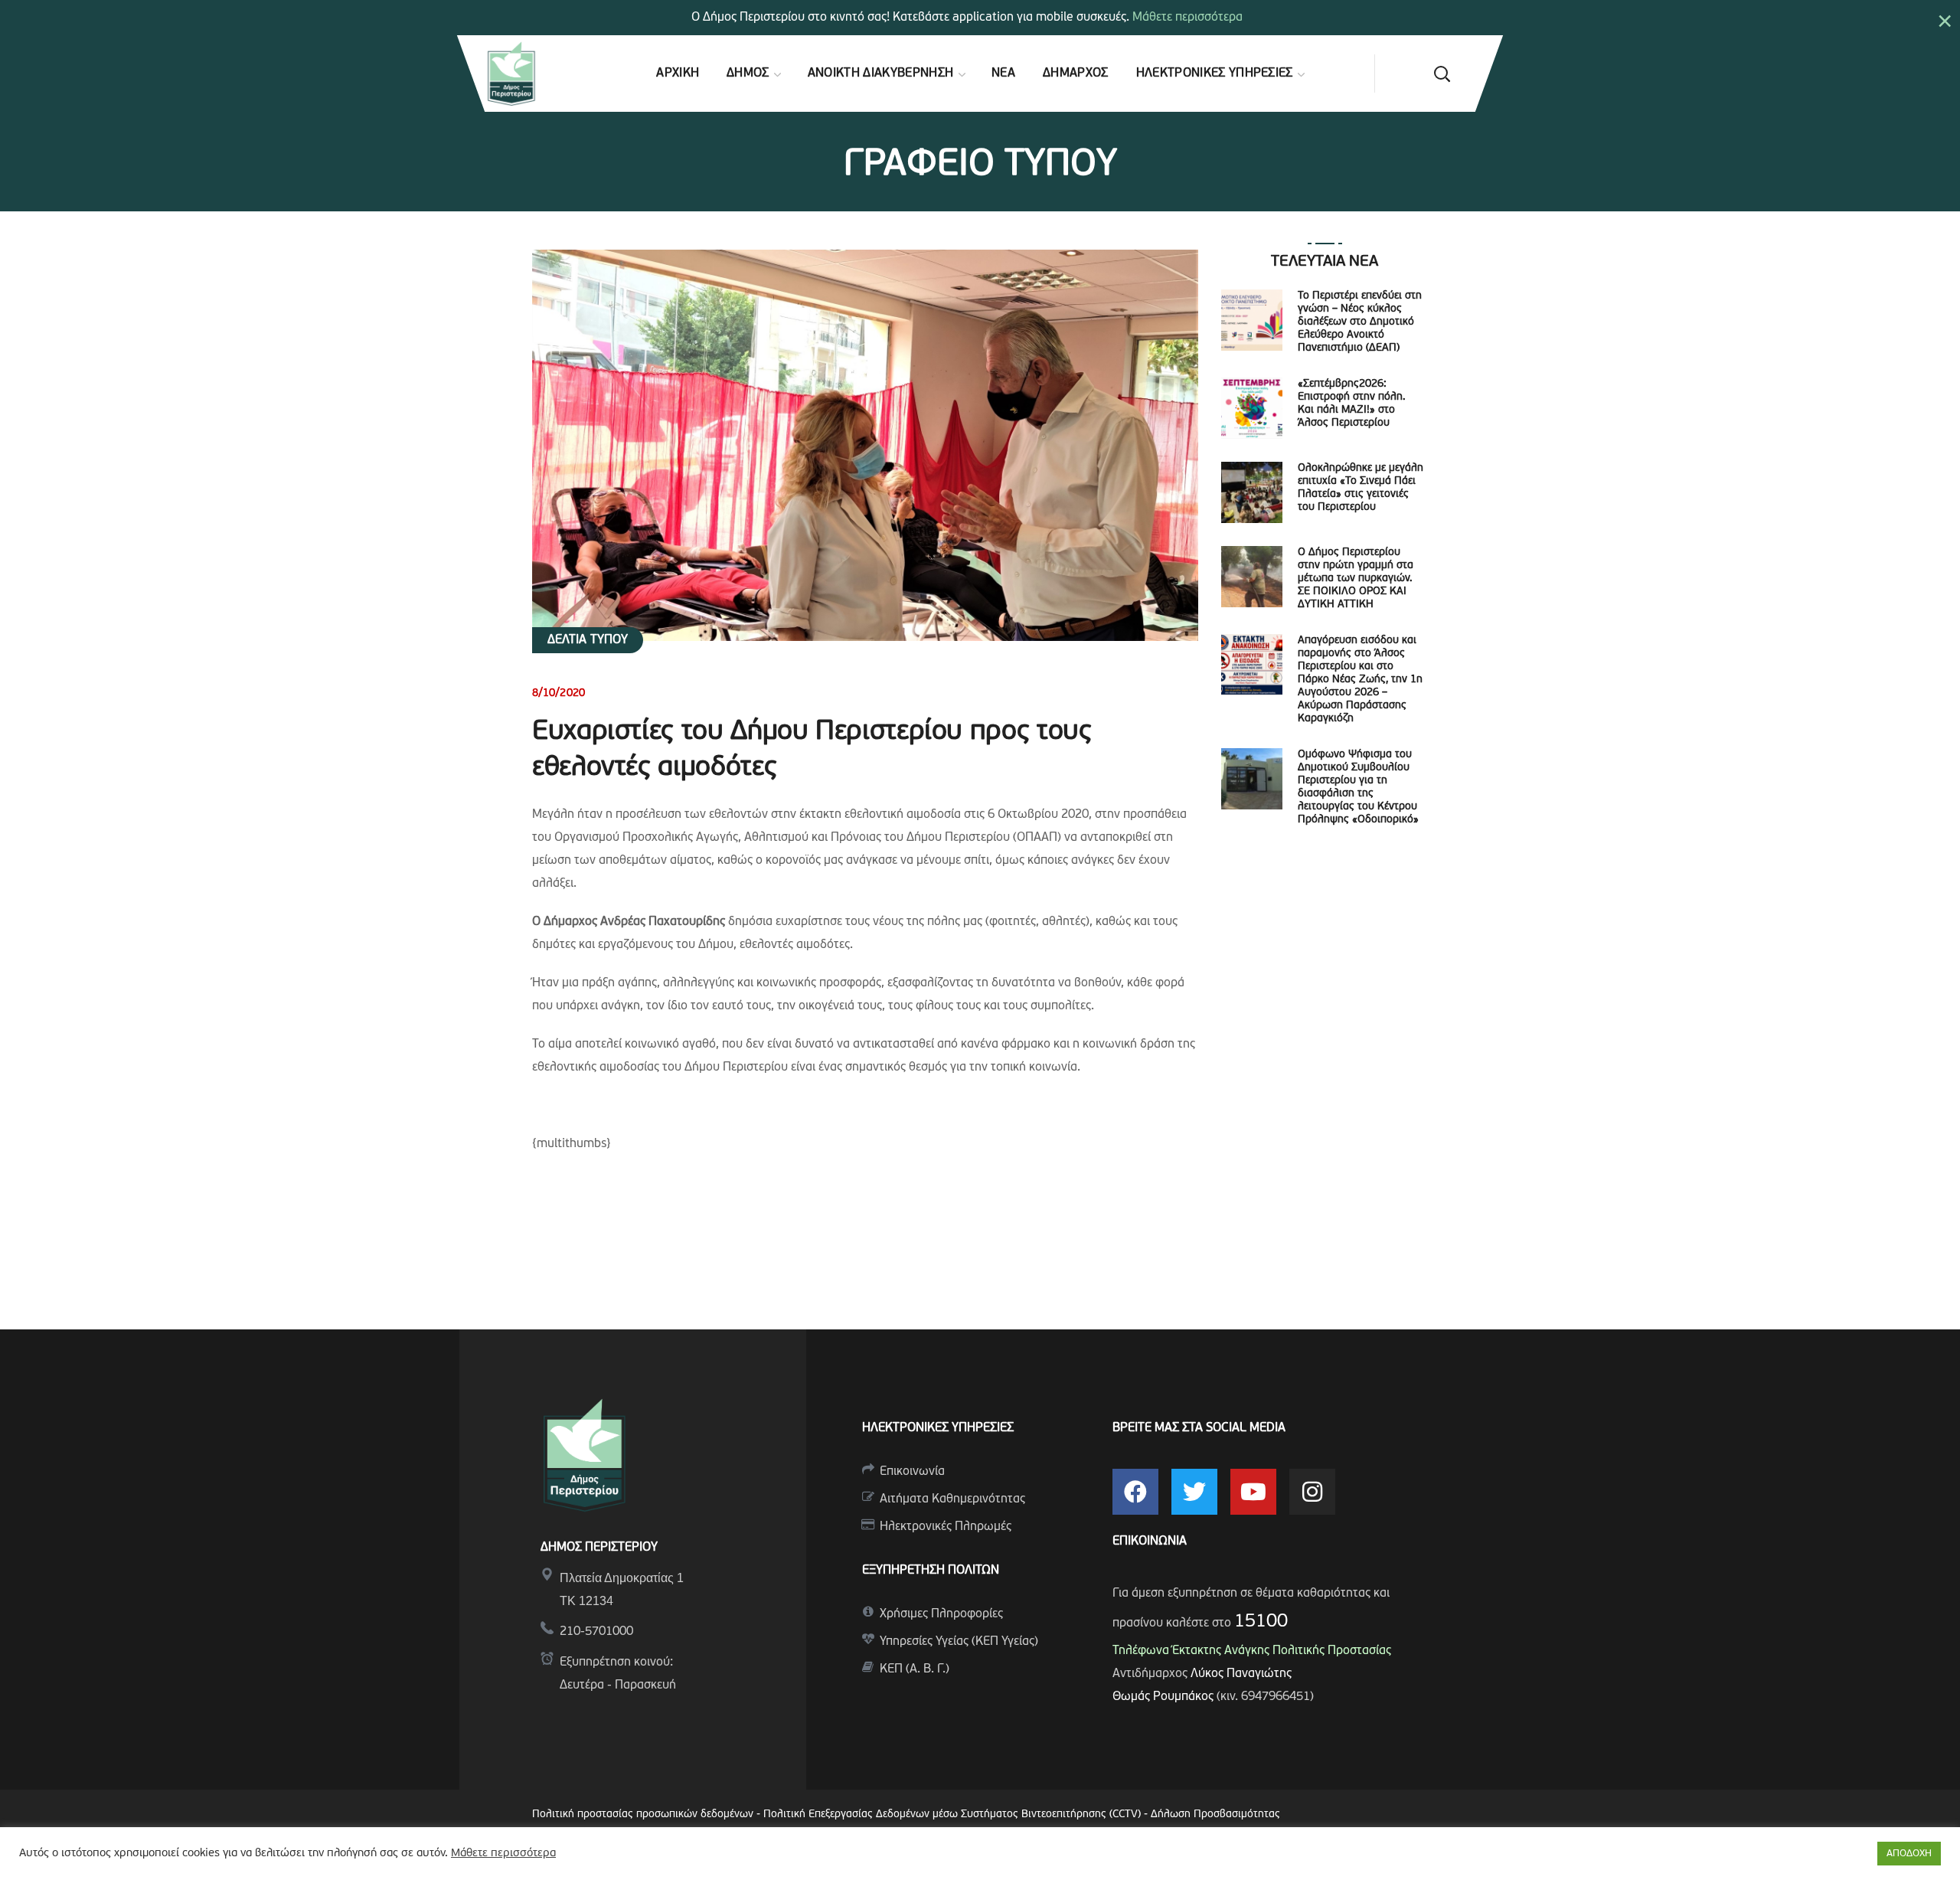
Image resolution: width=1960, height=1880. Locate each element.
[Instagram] (1312, 1492)
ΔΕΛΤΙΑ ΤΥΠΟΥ (588, 640)
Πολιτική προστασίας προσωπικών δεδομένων (643, 1815)
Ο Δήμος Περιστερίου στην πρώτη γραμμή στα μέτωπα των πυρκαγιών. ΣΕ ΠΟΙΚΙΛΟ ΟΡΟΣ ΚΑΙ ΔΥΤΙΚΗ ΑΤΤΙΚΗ (1356, 579)
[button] (1442, 74)
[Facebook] (1135, 1492)
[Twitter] (1194, 1492)
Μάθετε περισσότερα (1187, 18)
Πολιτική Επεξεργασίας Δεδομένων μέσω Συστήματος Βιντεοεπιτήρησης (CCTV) (954, 1815)
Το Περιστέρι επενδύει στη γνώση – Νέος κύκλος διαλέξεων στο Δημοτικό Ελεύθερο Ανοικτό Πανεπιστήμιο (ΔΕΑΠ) (1360, 322)
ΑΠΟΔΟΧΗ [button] (1909, 1854)
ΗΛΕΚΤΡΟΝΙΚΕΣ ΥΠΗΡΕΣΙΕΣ (938, 1428)
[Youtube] (1253, 1492)
